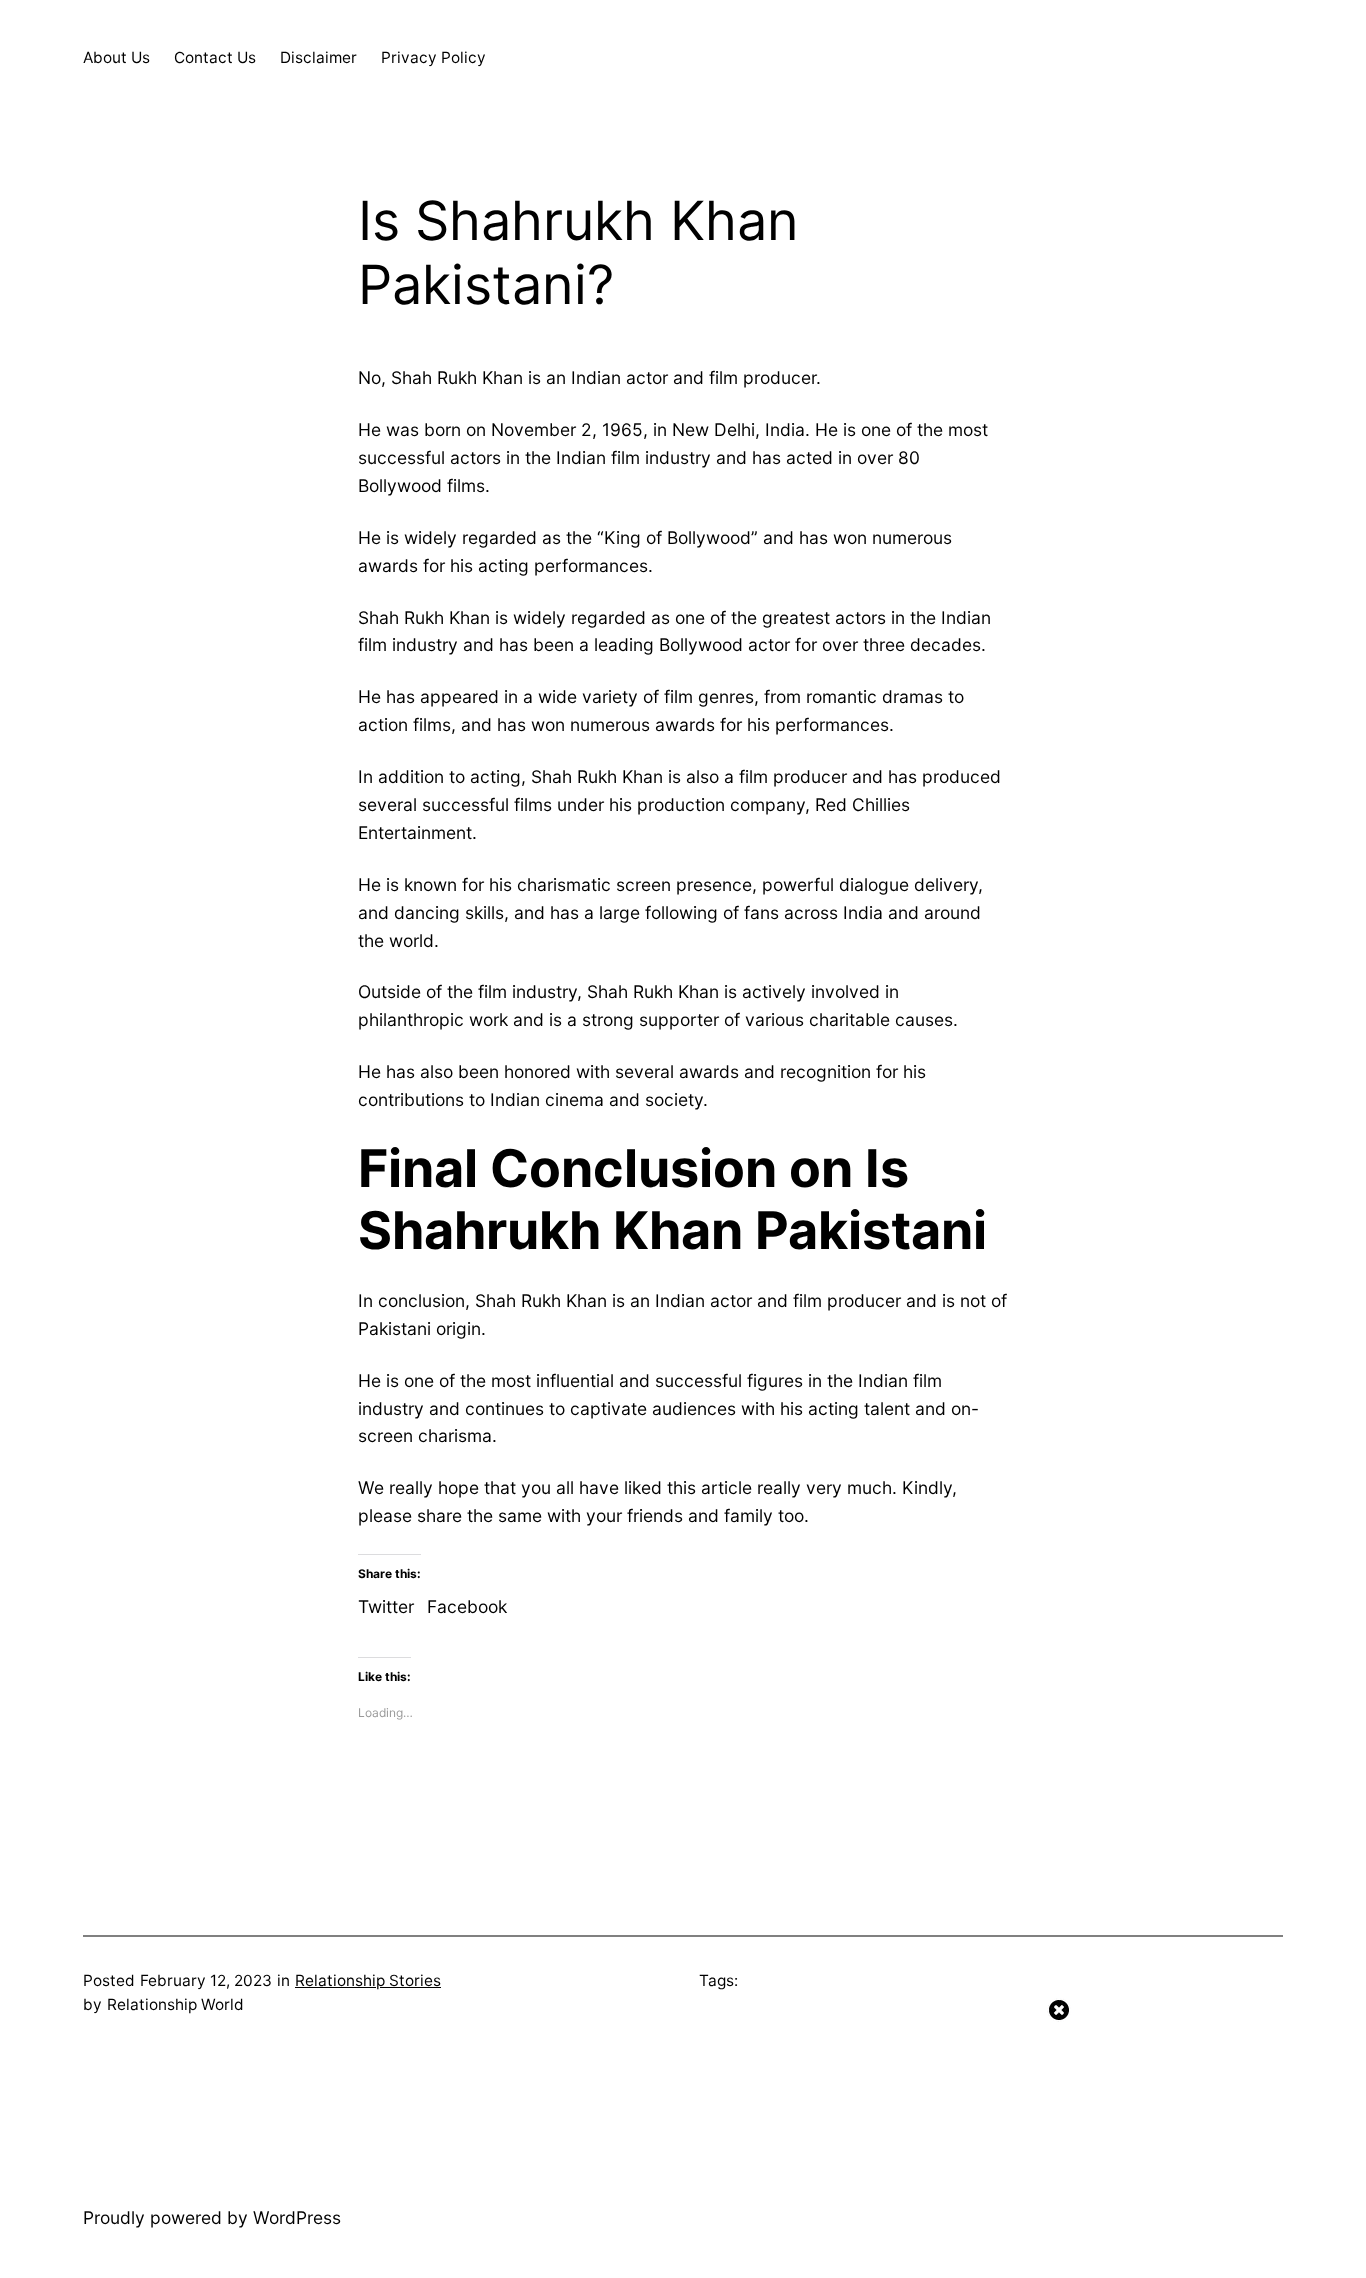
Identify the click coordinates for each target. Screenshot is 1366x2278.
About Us (116, 57)
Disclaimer (318, 57)
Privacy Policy (433, 57)
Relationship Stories (368, 1980)
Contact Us (215, 57)
